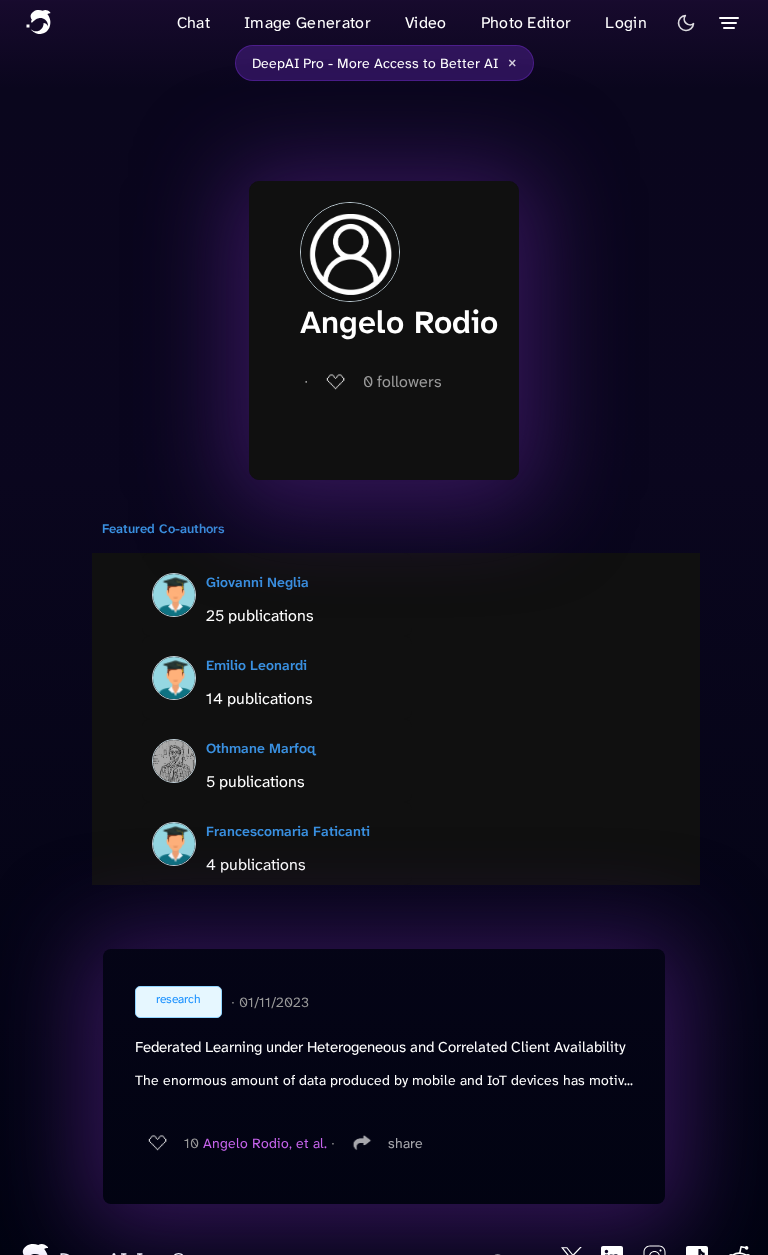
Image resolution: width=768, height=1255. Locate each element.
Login (626, 22)
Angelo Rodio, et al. (265, 1143)
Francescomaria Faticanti (288, 831)
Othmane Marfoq (260, 748)
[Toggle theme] (686, 23)
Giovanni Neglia (257, 582)
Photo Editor (526, 22)
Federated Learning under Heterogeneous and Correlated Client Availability (380, 1047)
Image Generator (307, 22)
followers (402, 381)
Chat (193, 22)
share (405, 1143)
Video (426, 22)
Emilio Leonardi (256, 665)
